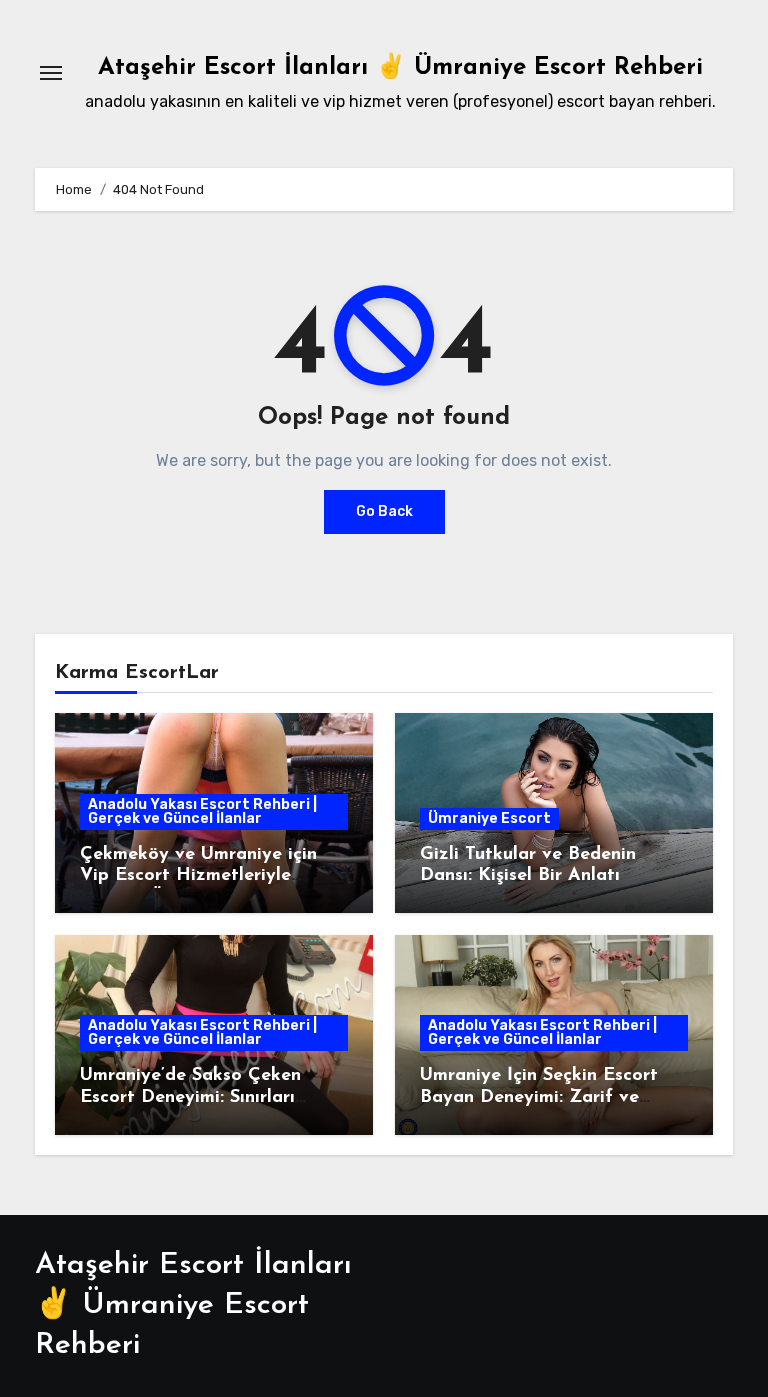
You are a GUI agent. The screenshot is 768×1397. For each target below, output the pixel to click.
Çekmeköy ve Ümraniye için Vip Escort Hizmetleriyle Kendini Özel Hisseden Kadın (204, 876)
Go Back (384, 511)
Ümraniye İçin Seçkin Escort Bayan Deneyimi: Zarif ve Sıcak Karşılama (539, 1097)
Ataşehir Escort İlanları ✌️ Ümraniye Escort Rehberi (400, 68)
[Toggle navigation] (51, 73)
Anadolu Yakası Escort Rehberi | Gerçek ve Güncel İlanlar (202, 811)
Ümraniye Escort (489, 818)
